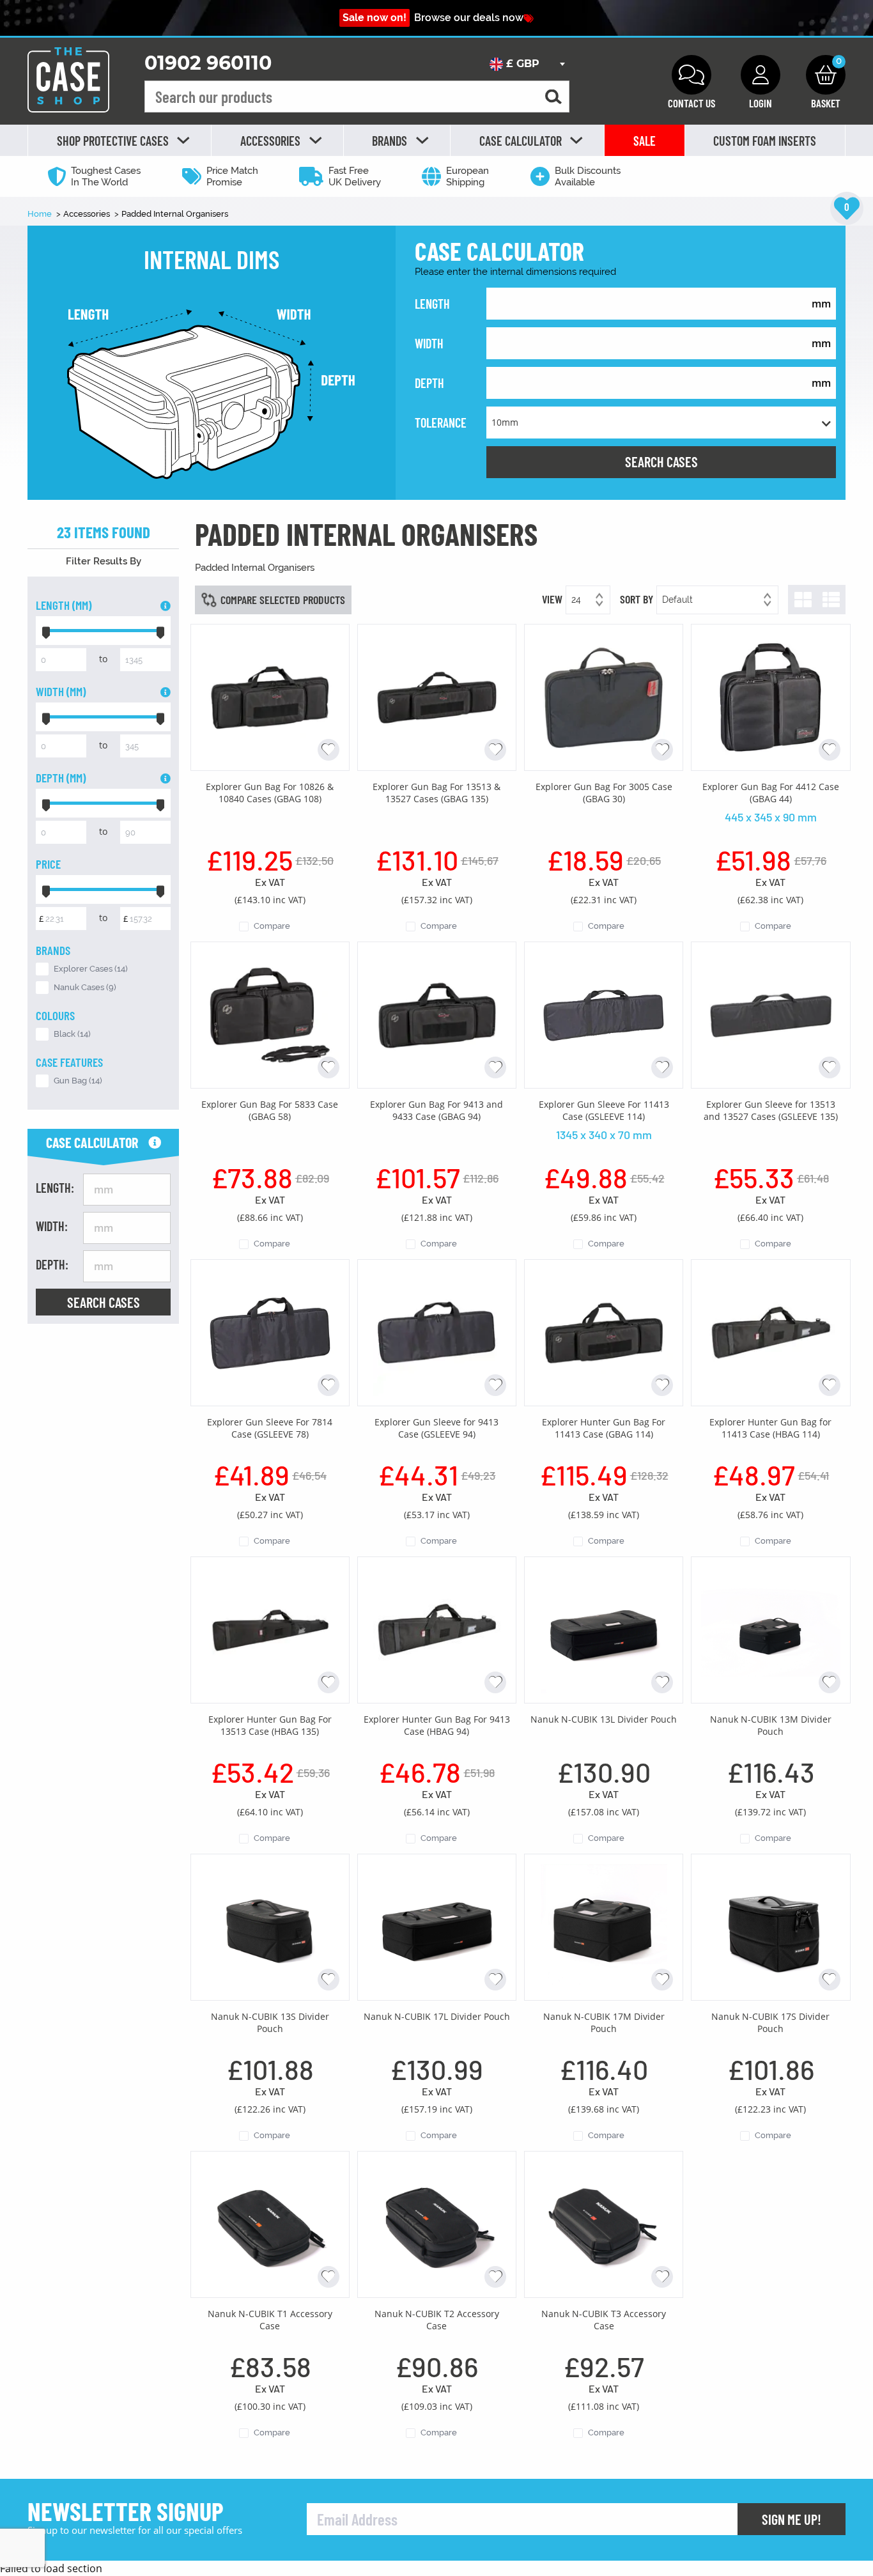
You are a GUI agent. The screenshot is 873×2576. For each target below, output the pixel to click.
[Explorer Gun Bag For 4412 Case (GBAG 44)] (770, 696)
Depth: (52, 1264)
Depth (429, 383)
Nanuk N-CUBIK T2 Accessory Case (437, 2320)
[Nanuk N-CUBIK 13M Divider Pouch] (770, 1629)
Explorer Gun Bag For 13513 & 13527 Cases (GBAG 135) (436, 793)
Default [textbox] (677, 600)
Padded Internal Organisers (175, 214)
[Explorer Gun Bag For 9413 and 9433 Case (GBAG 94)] (437, 1014)
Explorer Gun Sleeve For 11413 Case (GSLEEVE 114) (604, 1110)
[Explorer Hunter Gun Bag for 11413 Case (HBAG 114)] (770, 1331)
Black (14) (72, 1034)
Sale (645, 141)
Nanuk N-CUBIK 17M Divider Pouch (604, 2022)
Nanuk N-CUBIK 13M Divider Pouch (771, 1725)
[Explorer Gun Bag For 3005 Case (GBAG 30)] (604, 696)
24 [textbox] (576, 600)
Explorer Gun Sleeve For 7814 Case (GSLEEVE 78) (270, 1428)
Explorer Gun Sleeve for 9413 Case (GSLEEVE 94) (436, 1428)
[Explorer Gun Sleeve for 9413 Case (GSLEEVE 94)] (437, 1331)
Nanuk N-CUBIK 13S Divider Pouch (270, 2022)
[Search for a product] (553, 97)
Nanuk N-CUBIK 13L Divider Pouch (604, 1719)
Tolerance (441, 423)
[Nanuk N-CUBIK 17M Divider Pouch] (604, 1926)
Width (429, 343)
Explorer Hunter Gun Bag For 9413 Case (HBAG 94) (437, 1725)
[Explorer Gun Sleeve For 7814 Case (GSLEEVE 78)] (270, 1331)
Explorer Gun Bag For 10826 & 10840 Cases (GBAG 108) (270, 793)
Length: (55, 1188)
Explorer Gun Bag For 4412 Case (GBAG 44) (771, 793)
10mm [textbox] (505, 422)
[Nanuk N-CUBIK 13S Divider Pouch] (270, 1926)
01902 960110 (208, 63)
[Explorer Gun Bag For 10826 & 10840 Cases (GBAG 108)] (270, 696)
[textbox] (527, 64)
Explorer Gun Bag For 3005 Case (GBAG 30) (604, 793)
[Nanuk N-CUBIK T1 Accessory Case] (270, 2223)
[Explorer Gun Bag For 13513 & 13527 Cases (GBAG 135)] (437, 696)
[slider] (46, 631)
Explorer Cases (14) (91, 969)
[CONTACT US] (691, 75)
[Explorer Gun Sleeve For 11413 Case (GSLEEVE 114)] (604, 1014)
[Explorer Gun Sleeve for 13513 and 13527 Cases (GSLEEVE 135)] (770, 1014)
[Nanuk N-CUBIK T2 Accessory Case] (437, 2223)
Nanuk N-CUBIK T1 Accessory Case (270, 2320)
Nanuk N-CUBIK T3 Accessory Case (604, 2320)
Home (41, 214)
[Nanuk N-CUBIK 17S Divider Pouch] (770, 1926)
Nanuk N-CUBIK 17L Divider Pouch (437, 2016)
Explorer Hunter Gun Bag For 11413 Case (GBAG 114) (604, 1428)
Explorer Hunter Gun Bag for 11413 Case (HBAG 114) (770, 1428)
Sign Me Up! (792, 2519)
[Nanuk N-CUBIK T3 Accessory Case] (604, 2223)
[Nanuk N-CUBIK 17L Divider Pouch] (437, 1926)
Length (432, 304)
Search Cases (661, 462)
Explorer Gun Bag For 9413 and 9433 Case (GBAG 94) (436, 1110)
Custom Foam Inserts (765, 141)
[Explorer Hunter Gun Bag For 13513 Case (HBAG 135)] (270, 1629)
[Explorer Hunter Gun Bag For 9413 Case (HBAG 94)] (437, 1629)
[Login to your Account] (761, 75)
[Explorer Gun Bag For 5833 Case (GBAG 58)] (270, 1014)
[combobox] (527, 64)
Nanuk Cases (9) (85, 987)
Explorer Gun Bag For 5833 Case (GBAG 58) (270, 1110)
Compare (272, 926)
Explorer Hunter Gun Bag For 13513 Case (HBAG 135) (270, 1725)
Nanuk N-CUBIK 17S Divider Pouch (770, 2022)
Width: (52, 1226)
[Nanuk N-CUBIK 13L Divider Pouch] (604, 1629)
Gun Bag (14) (78, 1081)
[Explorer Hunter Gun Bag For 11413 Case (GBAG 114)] (604, 1331)
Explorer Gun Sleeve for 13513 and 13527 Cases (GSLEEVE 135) (771, 1110)
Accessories (88, 214)
